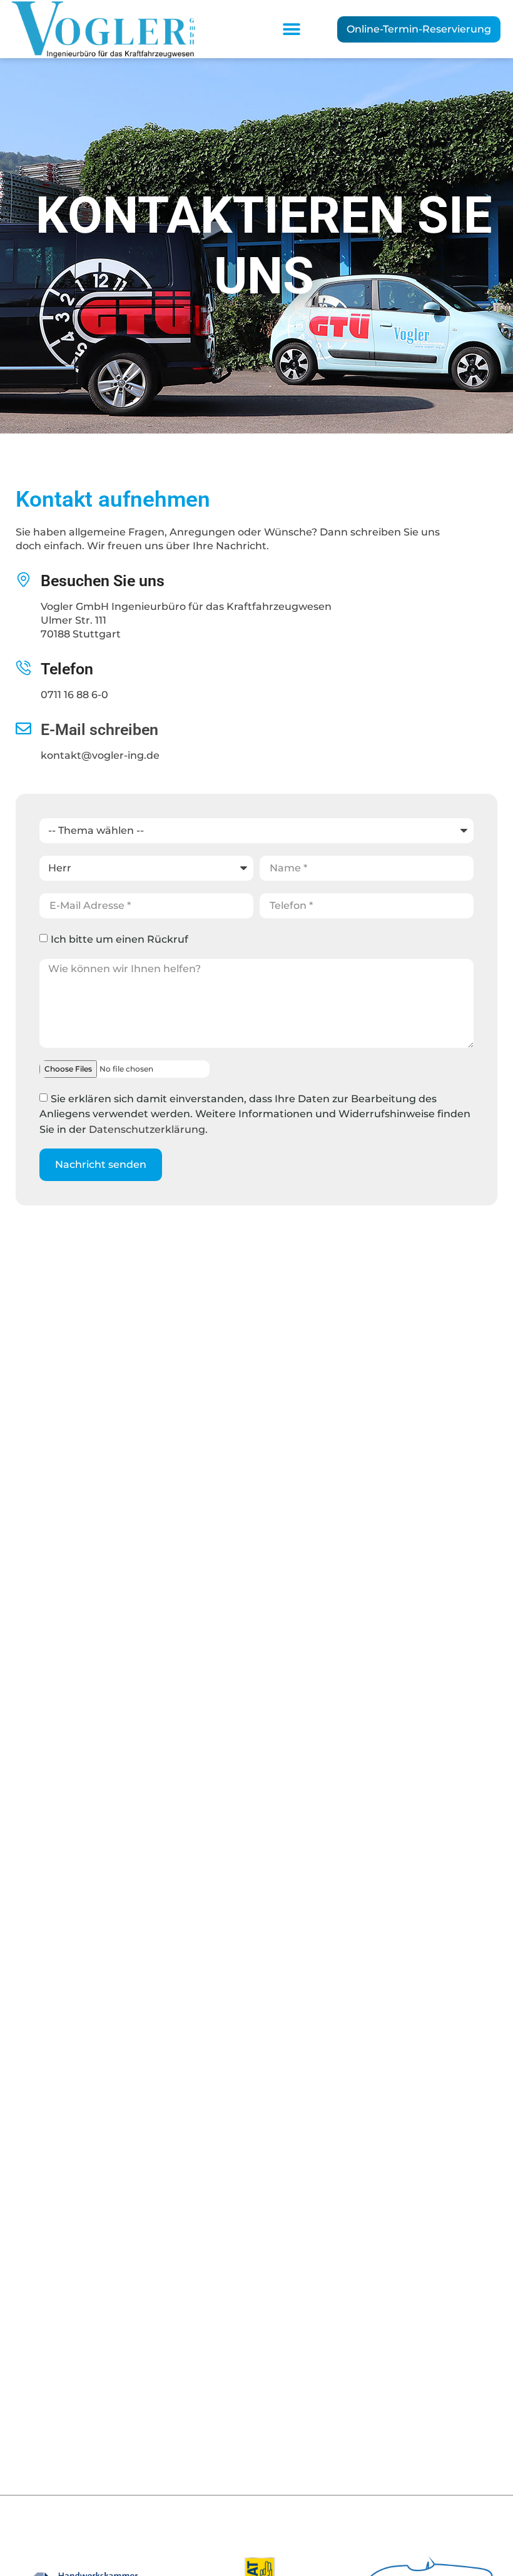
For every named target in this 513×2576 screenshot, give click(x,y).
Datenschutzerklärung (147, 1129)
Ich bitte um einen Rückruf (119, 939)
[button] (291, 29)
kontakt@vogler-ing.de (100, 755)
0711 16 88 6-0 (74, 695)
